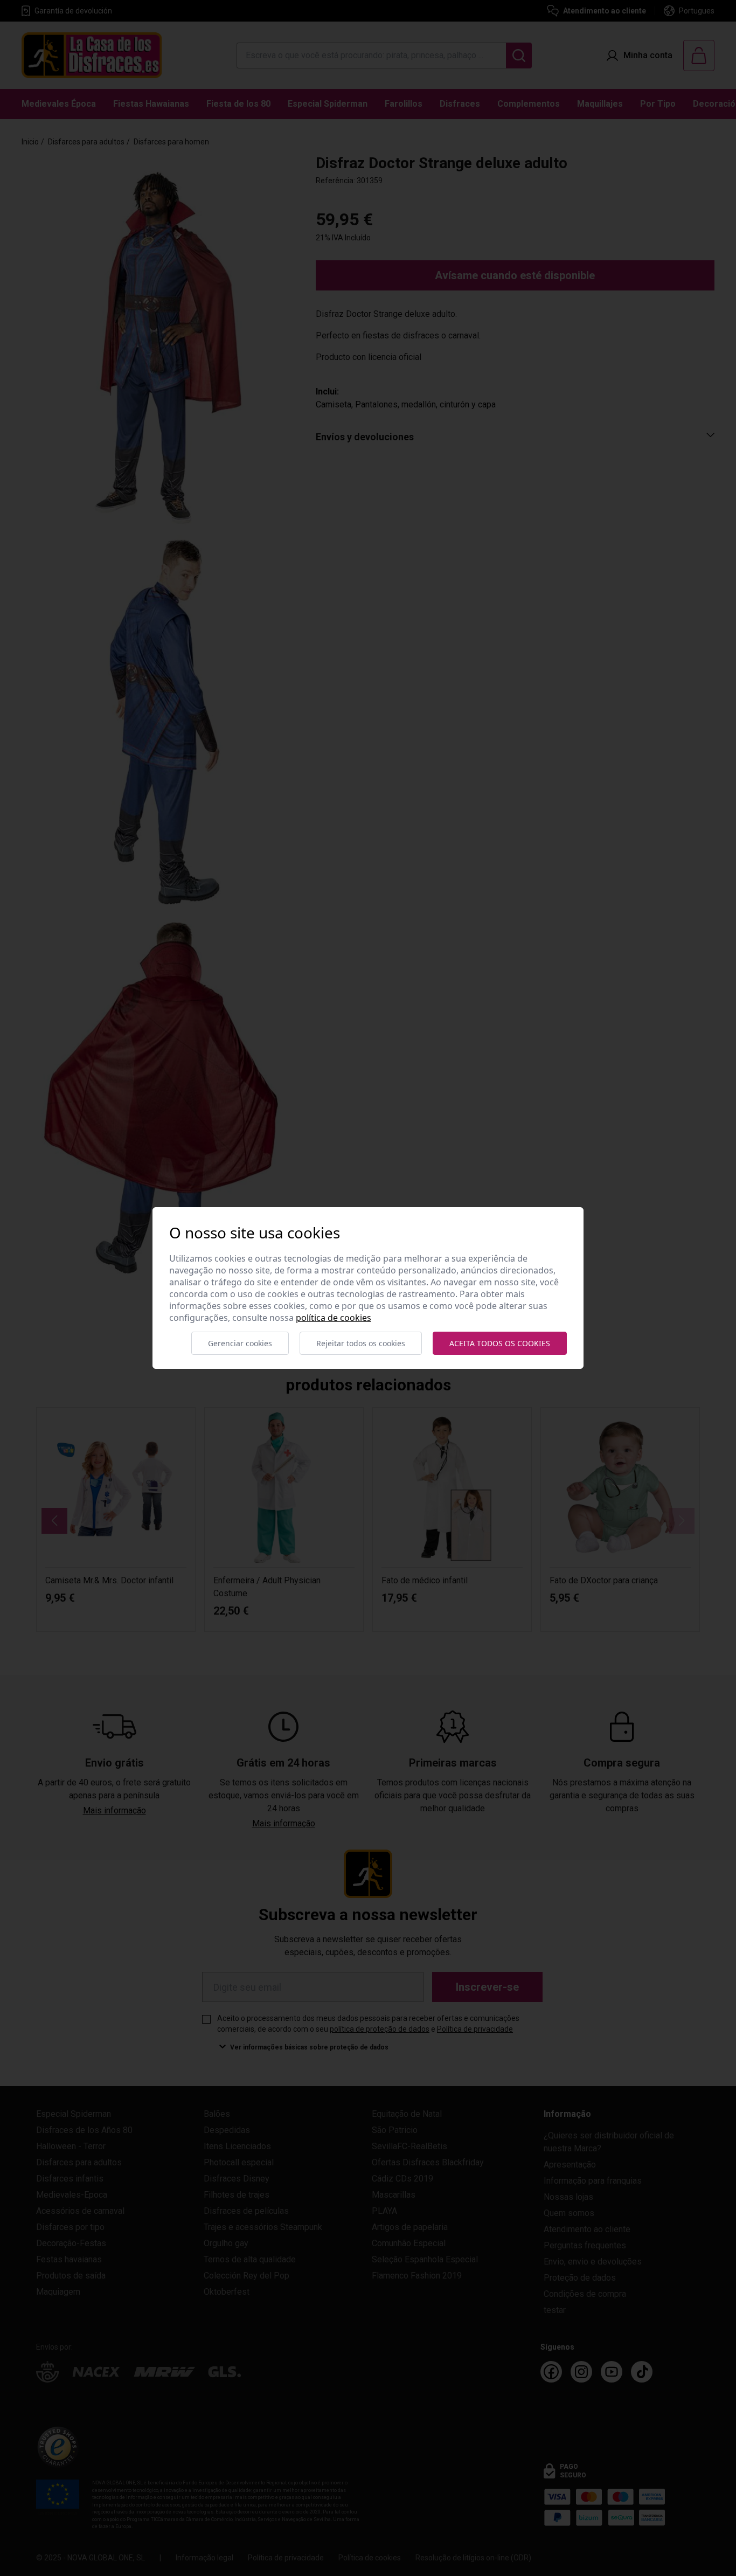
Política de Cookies (334, 1318)
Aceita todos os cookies (500, 1343)
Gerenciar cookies (240, 1343)
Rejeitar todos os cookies (361, 1343)
